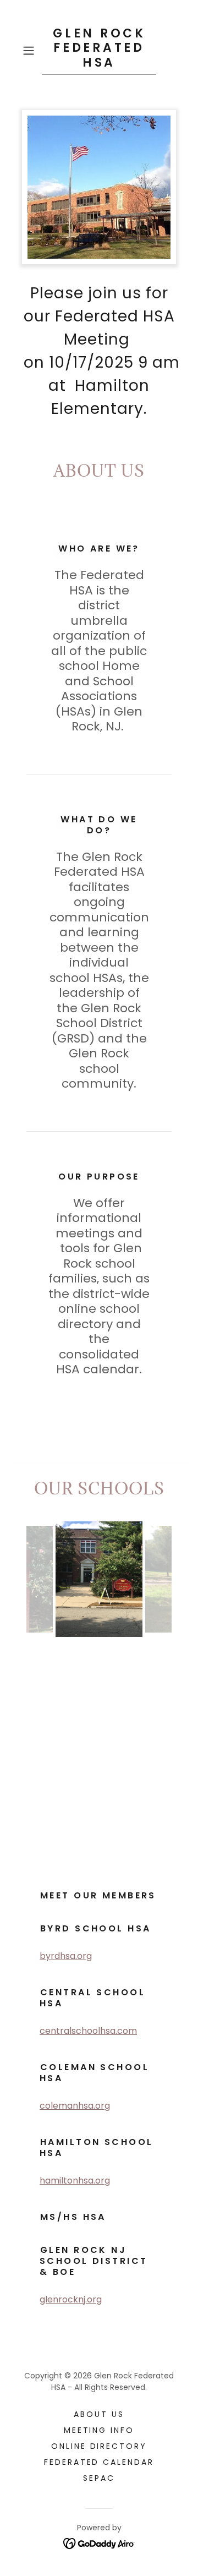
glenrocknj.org (71, 2299)
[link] (99, 51)
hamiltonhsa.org (75, 2181)
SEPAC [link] (99, 2478)
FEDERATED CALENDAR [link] (99, 2462)
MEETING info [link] (99, 2430)
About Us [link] (99, 2414)
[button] (30, 51)
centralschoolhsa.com (88, 2031)
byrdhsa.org (66, 1956)
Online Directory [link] (99, 2446)
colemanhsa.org (75, 2106)
